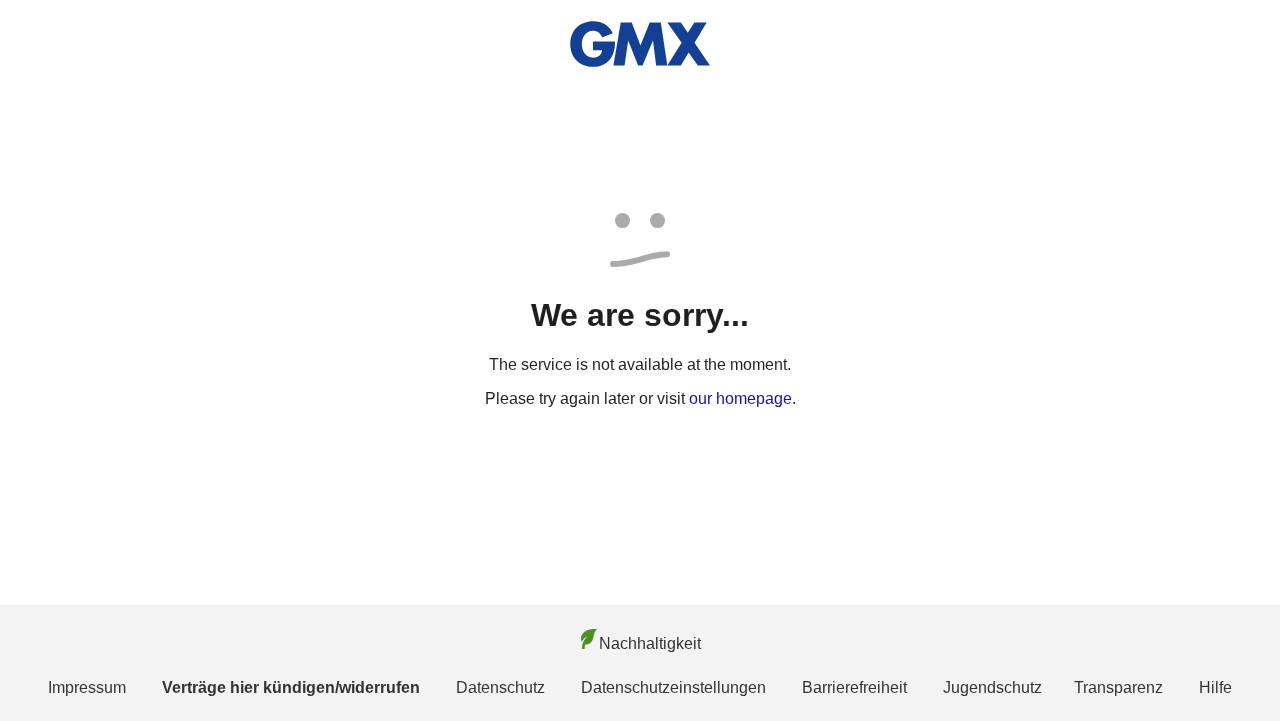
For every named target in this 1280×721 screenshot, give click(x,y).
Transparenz (1118, 687)
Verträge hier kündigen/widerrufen (291, 687)
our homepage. (742, 398)
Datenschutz (500, 687)
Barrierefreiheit (854, 687)
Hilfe (1215, 687)
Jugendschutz (992, 687)
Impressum (87, 687)
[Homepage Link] (640, 44)
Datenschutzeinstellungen (673, 687)
